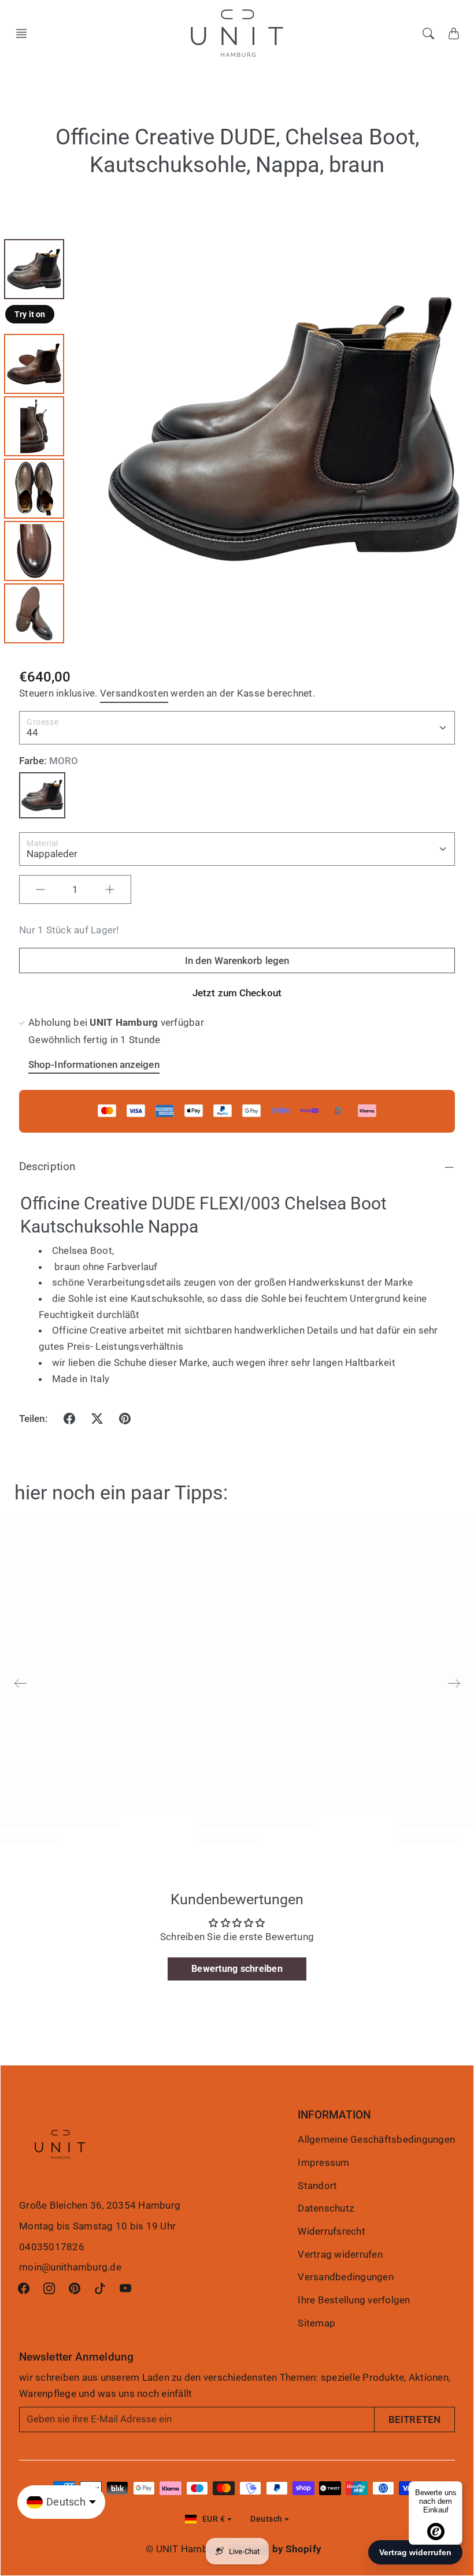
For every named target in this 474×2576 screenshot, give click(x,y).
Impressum (323, 2162)
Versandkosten (134, 693)
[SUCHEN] (428, 33)
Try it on (30, 314)
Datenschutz (326, 2208)
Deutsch (266, 2519)
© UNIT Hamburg (184, 2549)
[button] (25, 33)
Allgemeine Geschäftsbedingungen (376, 2139)
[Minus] (40, 889)
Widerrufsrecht (332, 2231)
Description (47, 1166)
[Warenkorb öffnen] (454, 33)
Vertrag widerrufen (340, 2254)
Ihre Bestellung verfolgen (354, 2300)
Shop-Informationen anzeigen (94, 1064)
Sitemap (316, 2323)
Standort (317, 2186)
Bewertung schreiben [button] (237, 1969)
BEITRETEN (414, 2419)
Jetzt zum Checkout (237, 993)
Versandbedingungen (346, 2277)
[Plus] (110, 889)
